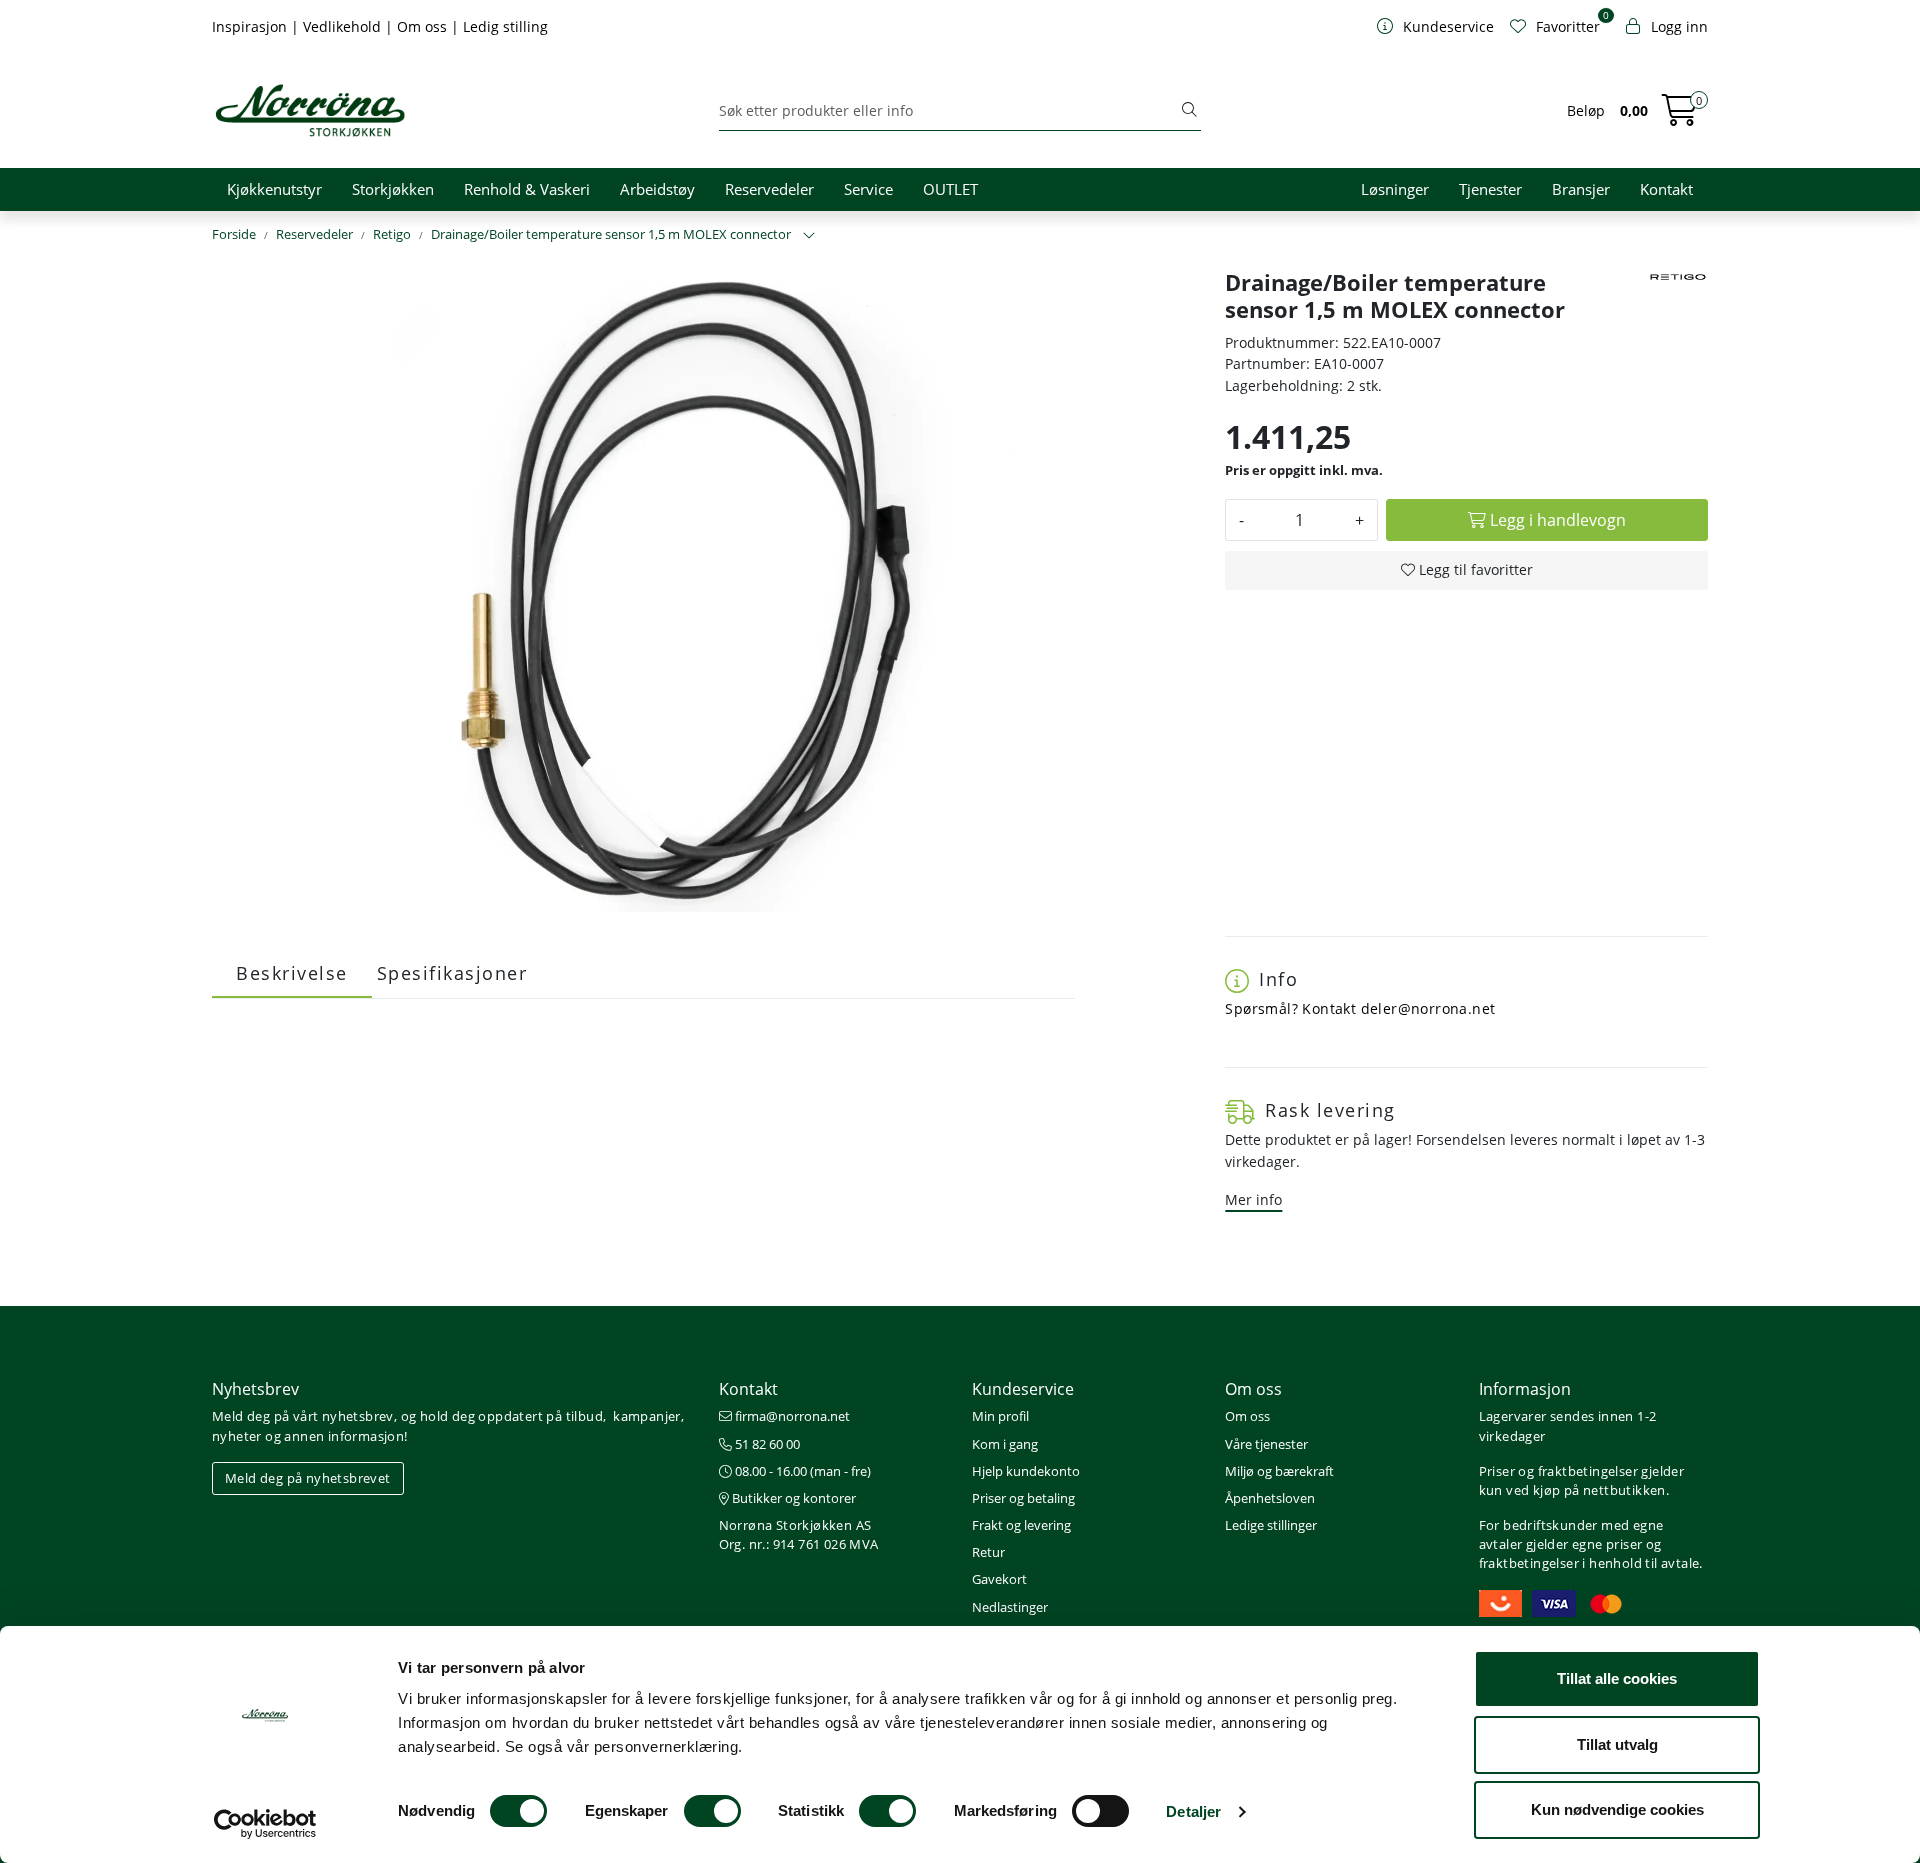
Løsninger (1395, 189)
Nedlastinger (1010, 1607)
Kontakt (1666, 189)
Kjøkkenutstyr (274, 189)
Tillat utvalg (1617, 1744)
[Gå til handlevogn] (1680, 116)
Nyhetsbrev (255, 1389)
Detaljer (1193, 1811)
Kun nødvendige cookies (1617, 1809)
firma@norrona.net (791, 1416)
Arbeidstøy (657, 189)
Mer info (1253, 1199)
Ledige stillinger (1271, 1525)
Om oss (424, 26)
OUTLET (950, 189)
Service (868, 189)
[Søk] (1189, 111)
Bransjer (1581, 189)
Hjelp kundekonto (1026, 1471)
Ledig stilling (505, 26)
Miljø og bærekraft (1279, 1471)
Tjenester (1490, 189)
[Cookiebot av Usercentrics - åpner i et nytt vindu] (265, 1824)
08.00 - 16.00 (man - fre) (801, 1471)
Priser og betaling (1023, 1498)
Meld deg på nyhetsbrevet (308, 1478)
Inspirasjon (251, 26)
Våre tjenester (1266, 1444)
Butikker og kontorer (792, 1498)
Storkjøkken (393, 189)
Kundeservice (1023, 1389)
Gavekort (999, 1579)
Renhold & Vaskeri (527, 189)
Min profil (1000, 1416)
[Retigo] (1678, 277)
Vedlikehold (344, 26)
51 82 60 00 (766, 1444)
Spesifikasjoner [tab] (452, 973)
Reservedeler (769, 189)
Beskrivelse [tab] (292, 973)
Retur (988, 1552)
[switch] (712, 1811)
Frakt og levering (1021, 1525)
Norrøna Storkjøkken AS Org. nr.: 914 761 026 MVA (799, 1534)
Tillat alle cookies (1617, 1678)
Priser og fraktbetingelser (1558, 1471)
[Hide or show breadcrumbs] (809, 236)
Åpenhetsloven (1270, 1498)
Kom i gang (1005, 1444)
